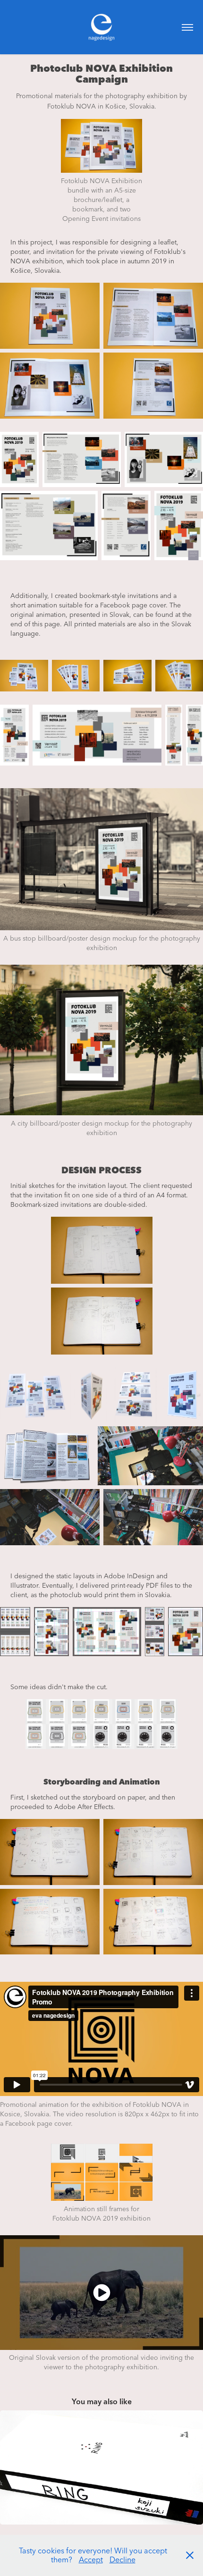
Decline (123, 2559)
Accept (91, 2559)
